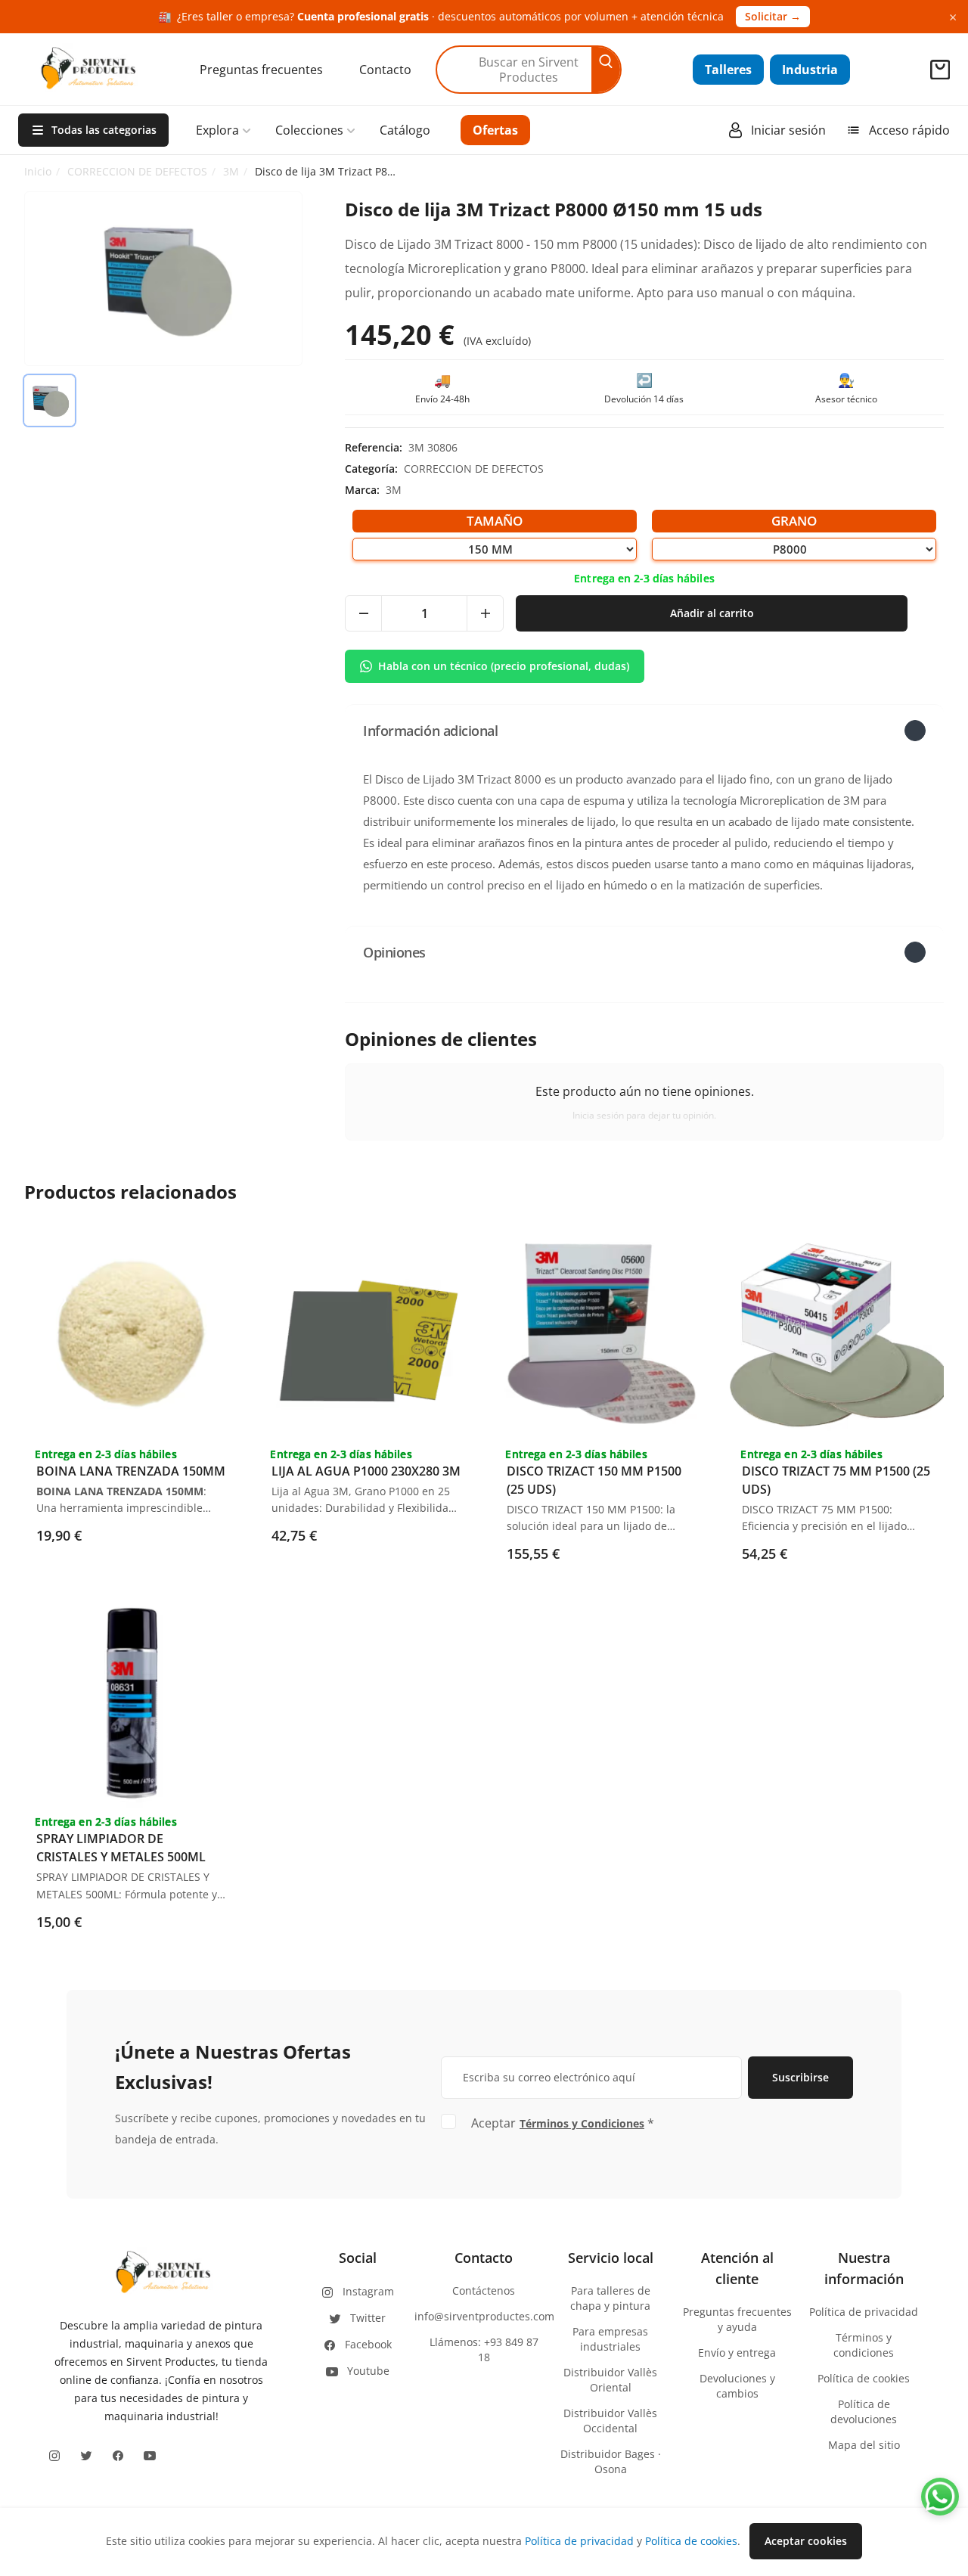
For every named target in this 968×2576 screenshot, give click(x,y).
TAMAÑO (495, 521)
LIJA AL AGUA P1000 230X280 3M (366, 1471)
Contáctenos (484, 2290)
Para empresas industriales (610, 2339)
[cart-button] (940, 70)
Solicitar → (773, 16)
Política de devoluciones (864, 2412)
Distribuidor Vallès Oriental (610, 2380)
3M (231, 171)
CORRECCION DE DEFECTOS (137, 171)
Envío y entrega (737, 2353)
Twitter (368, 2318)
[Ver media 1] (50, 400)
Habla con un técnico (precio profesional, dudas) (504, 666)
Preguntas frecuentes (261, 70)
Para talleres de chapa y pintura (610, 2298)
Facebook (368, 2344)
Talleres (728, 70)
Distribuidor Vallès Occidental (610, 2421)
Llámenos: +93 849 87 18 (484, 2349)
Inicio (38, 171)
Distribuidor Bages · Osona (611, 2461)
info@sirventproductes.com (484, 2316)
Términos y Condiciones (582, 2123)
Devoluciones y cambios (737, 2386)
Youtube (368, 2371)
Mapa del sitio (864, 2445)
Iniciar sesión (788, 130)
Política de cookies (864, 2378)
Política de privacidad (864, 2312)
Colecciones (309, 130)
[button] (644, 730)
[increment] (485, 613)
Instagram (368, 2291)
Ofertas (495, 130)
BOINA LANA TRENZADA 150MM (131, 1471)
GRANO (794, 521)
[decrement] (364, 613)
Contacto (385, 70)
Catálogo (405, 130)
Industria (810, 70)
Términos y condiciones (864, 2345)
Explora (217, 130)
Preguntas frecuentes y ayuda (737, 2319)
